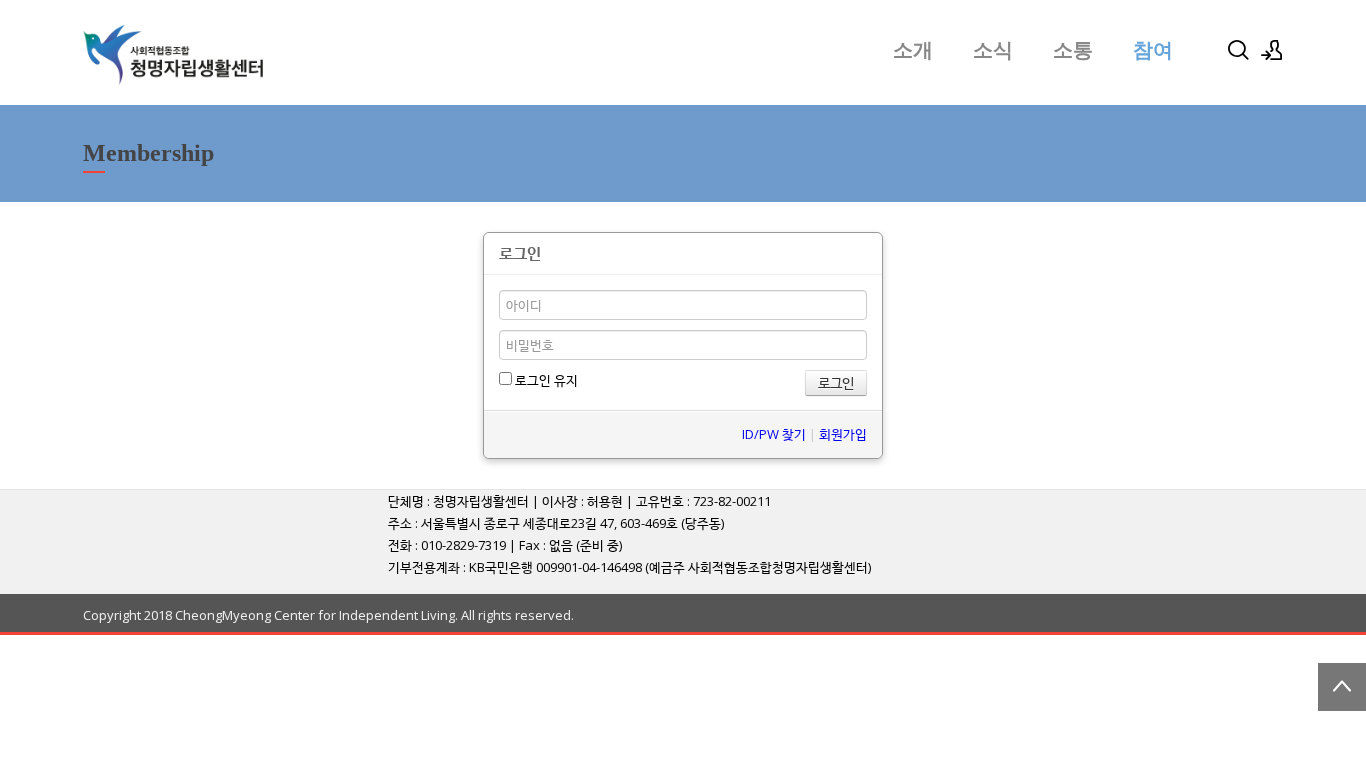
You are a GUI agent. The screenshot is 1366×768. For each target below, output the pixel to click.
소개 (913, 50)
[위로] (1342, 687)
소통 (1073, 50)
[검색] (1238, 50)
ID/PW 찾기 (774, 434)
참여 (1153, 50)
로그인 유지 (545, 380)
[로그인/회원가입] (1272, 50)
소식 (993, 50)
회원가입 (843, 434)
